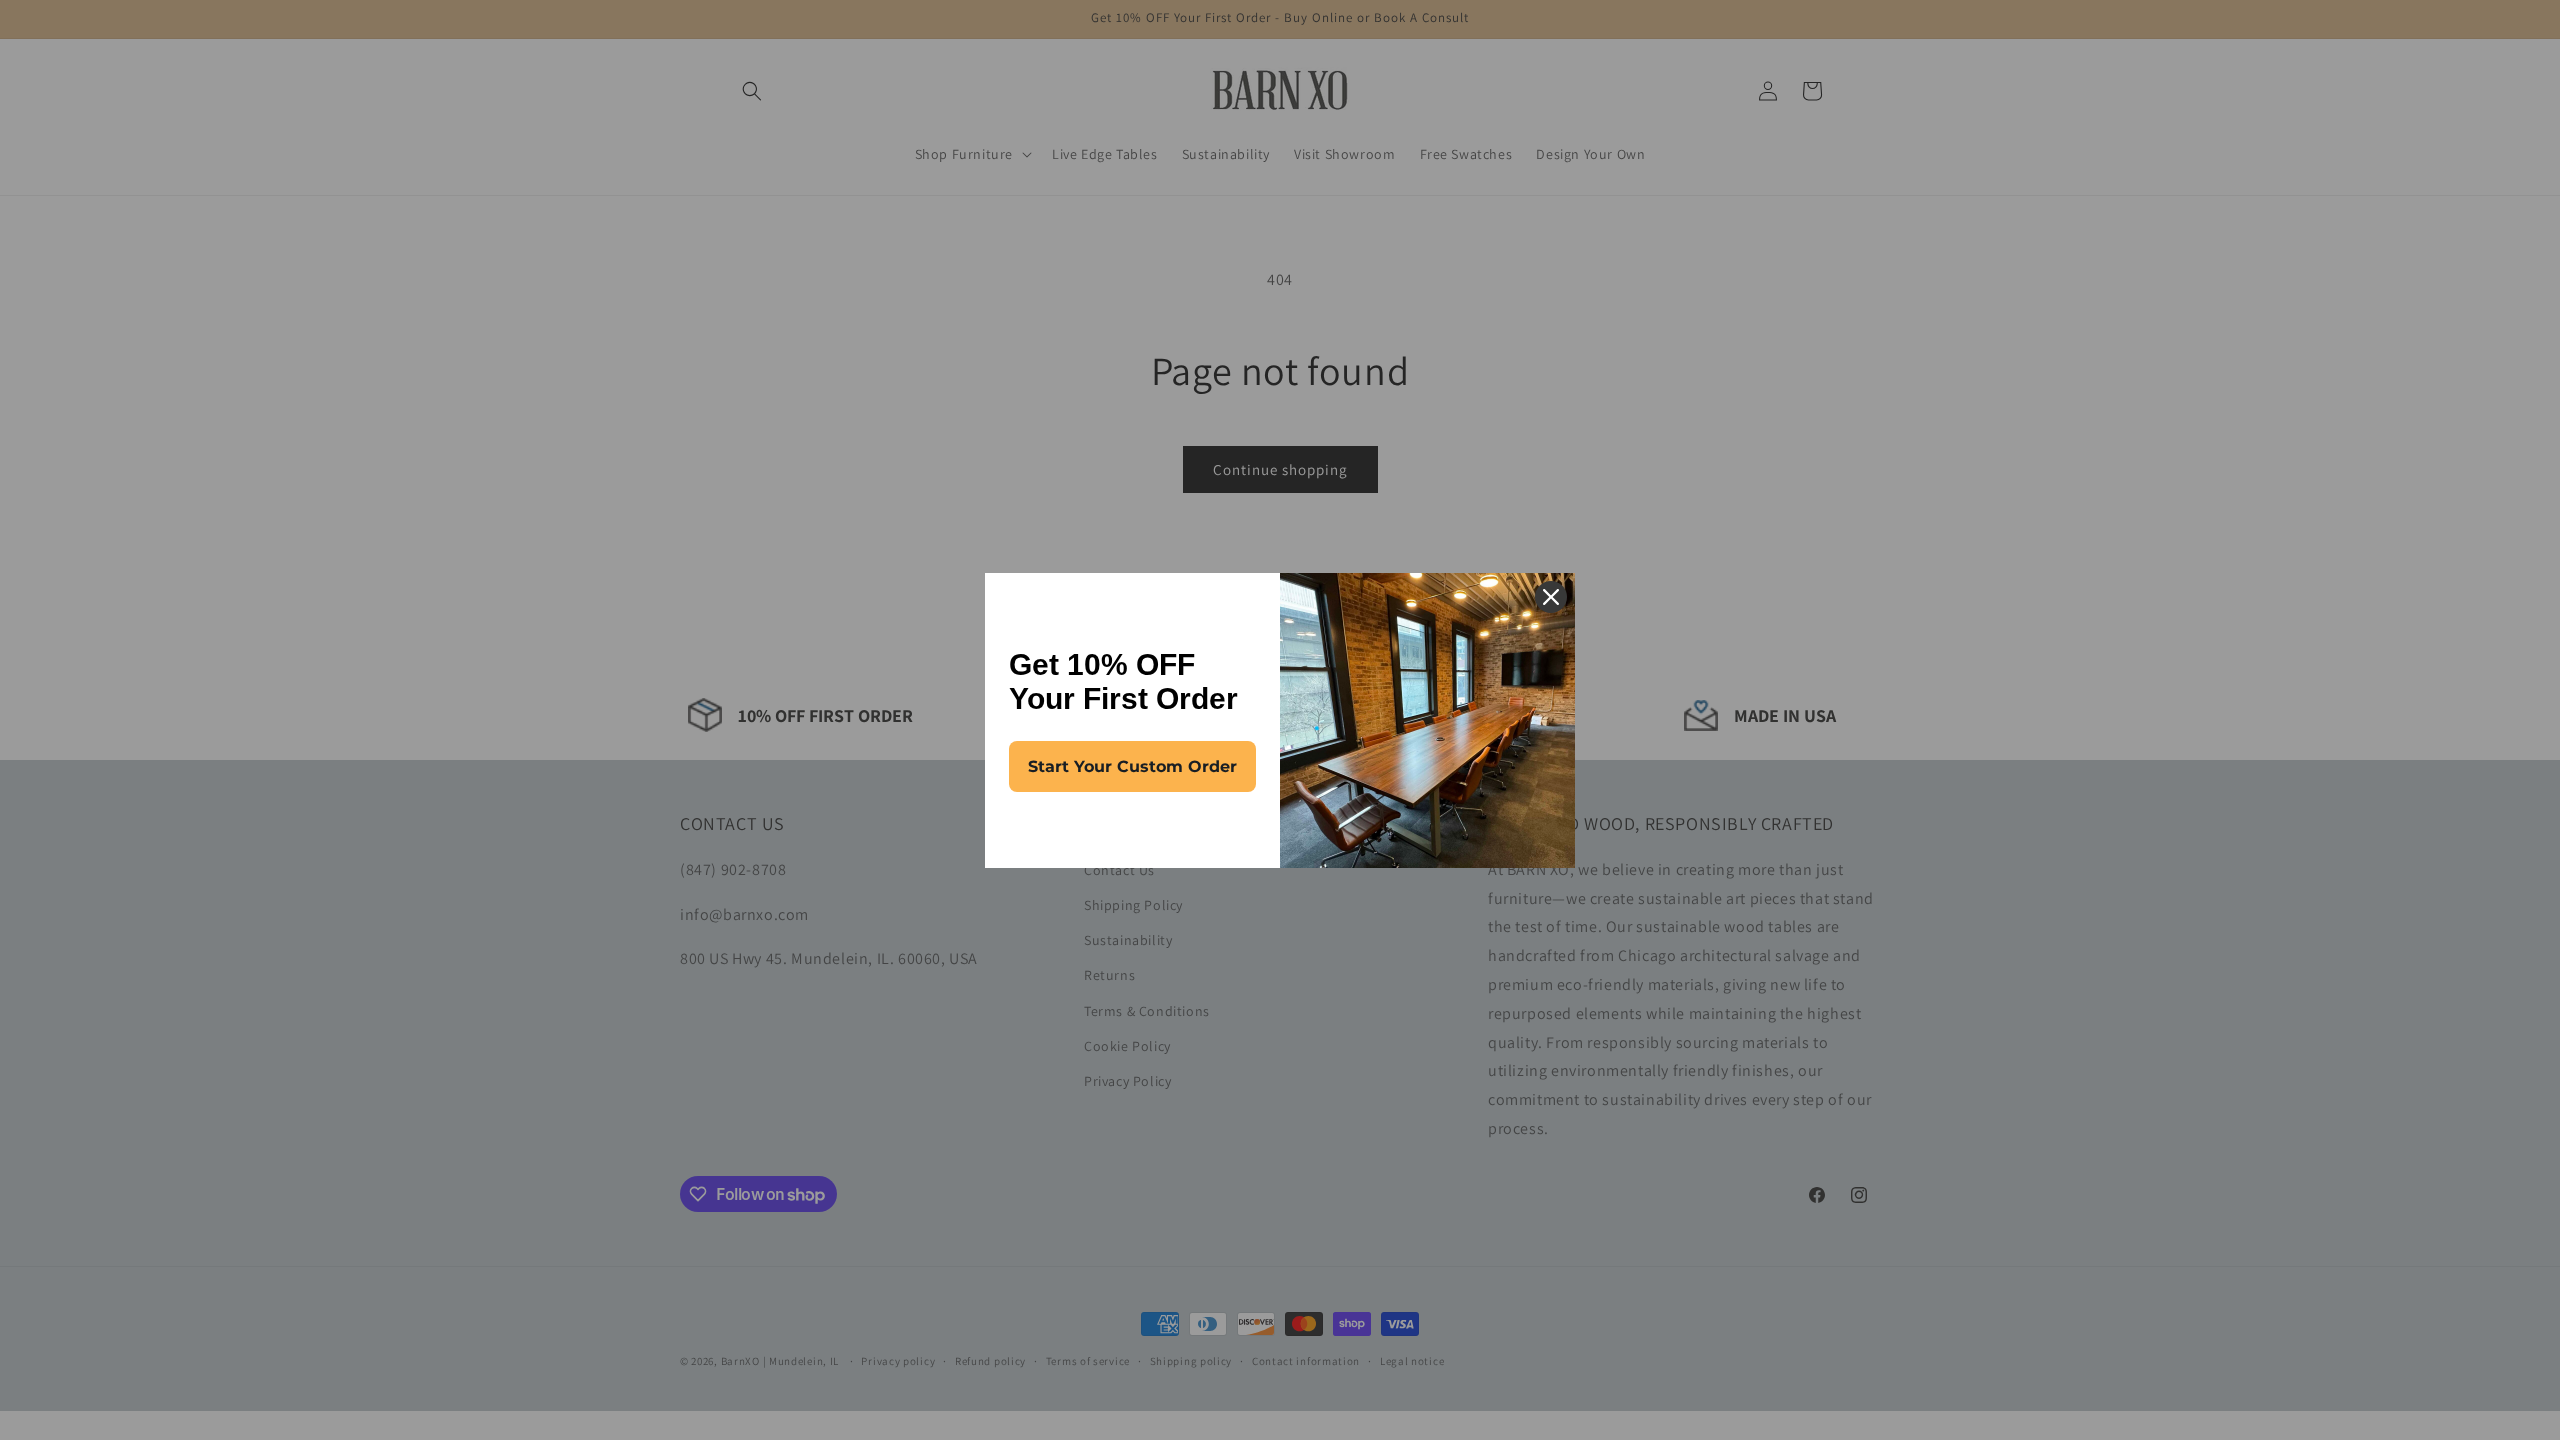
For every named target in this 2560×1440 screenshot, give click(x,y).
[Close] (1551, 597)
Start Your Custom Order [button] (1132, 766)
